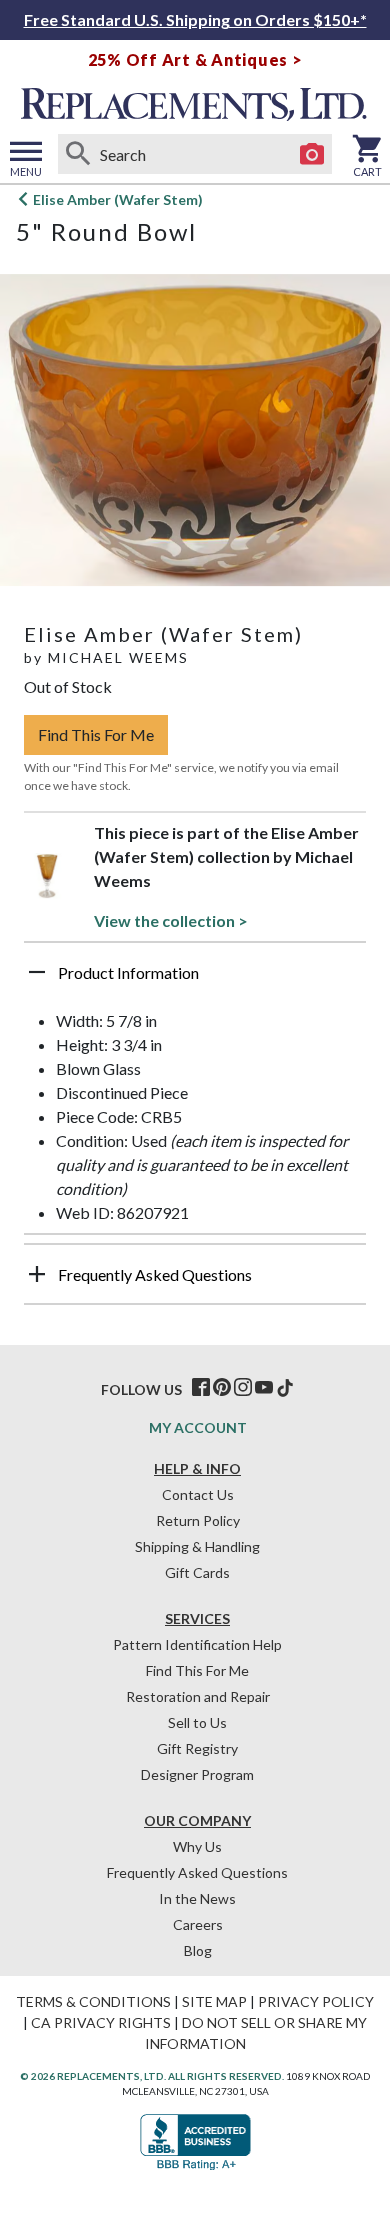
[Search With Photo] (312, 154)
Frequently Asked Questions (197, 1872)
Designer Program (197, 1774)
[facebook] (201, 1388)
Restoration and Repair (198, 1696)
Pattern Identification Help (197, 1644)
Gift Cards (197, 1572)
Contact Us (198, 1494)
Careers (198, 1924)
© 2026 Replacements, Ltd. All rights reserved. (152, 2076)
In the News (197, 1898)
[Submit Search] (78, 154)
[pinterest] (222, 1388)
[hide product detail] (37, 972)
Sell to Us (197, 1722)
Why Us (197, 1846)
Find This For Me (96, 734)
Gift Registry (197, 1748)
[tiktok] (285, 1388)
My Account (198, 1427)
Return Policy (198, 1520)
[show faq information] (37, 1274)
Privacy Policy (316, 2001)
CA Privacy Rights (101, 2022)
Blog (198, 1950)
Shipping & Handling (197, 1546)
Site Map (214, 2001)
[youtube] (264, 1388)
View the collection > (171, 920)
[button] (195, 980)
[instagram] (243, 1388)
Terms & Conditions (93, 2001)
